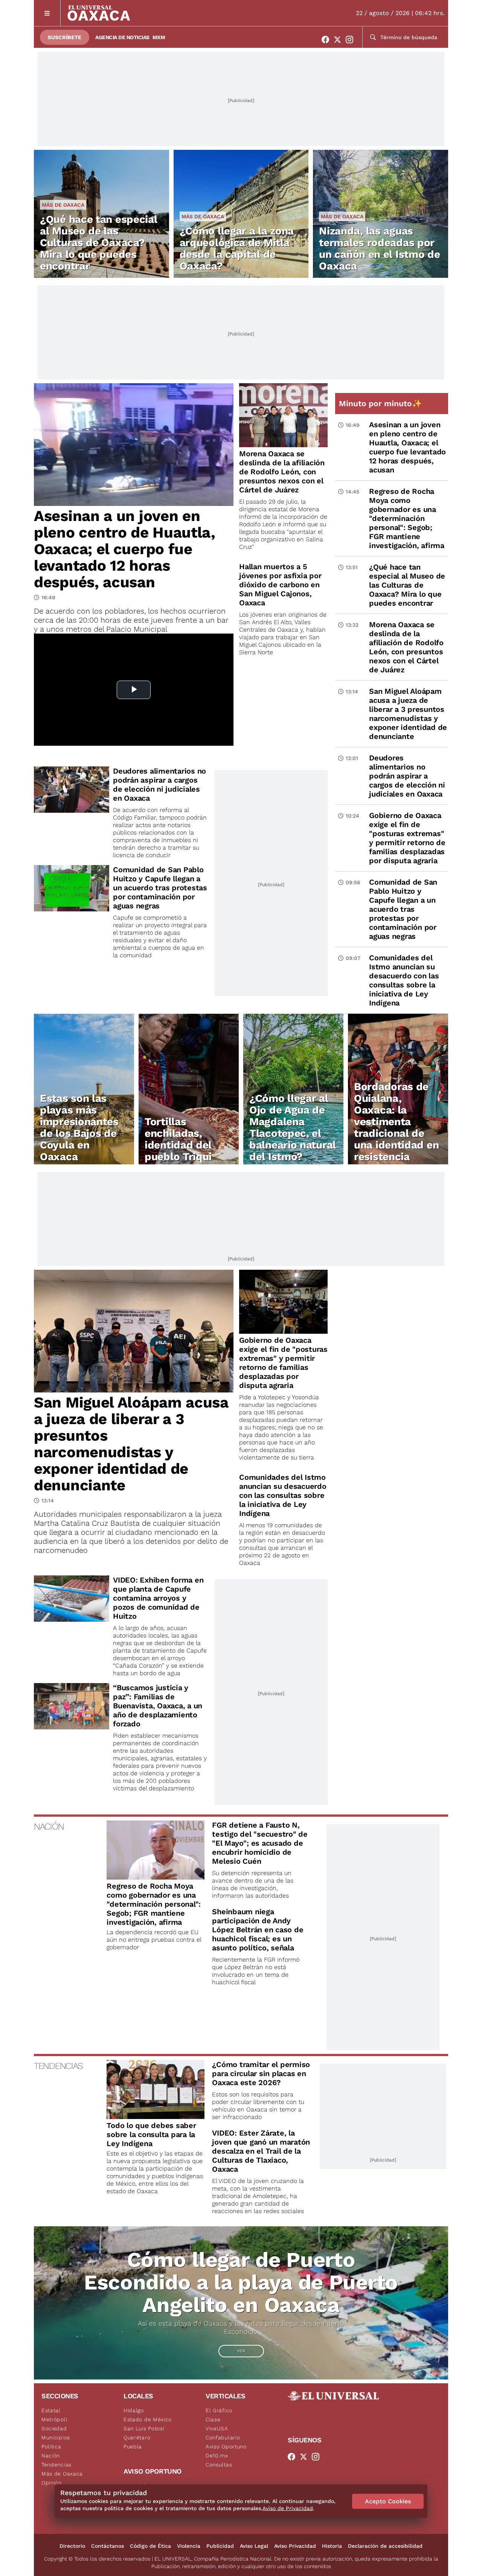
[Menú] (47, 13)
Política (51, 2447)
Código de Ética (150, 2546)
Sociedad (54, 2428)
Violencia (189, 2546)
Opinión (52, 2483)
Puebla (133, 2447)
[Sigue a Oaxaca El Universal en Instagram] (352, 40)
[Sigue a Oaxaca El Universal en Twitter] (340, 40)
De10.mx (217, 2456)
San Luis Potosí (144, 2428)
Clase (213, 2419)
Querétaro (137, 2437)
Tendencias (56, 2465)
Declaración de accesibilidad (385, 2546)
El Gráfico (219, 2410)
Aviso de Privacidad (288, 2508)
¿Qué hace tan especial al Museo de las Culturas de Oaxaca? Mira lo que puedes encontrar (98, 243)
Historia (332, 2546)
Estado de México (148, 2419)
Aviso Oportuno (226, 2447)
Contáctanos (108, 2546)
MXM (159, 37)
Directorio (72, 2546)
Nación (51, 2456)
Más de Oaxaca (63, 205)
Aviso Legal (254, 2546)
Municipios (56, 2437)
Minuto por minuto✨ (381, 403)
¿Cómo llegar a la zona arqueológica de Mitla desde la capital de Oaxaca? (237, 248)
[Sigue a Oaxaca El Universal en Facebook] (328, 40)
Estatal (51, 2410)
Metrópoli (54, 2419)
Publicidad (220, 2546)
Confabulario (223, 2437)
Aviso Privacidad (295, 2546)
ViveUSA (217, 2428)
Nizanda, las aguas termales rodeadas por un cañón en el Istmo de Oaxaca (379, 248)
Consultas (219, 2465)
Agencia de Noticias (122, 37)
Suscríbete (65, 37)
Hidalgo (134, 2410)
